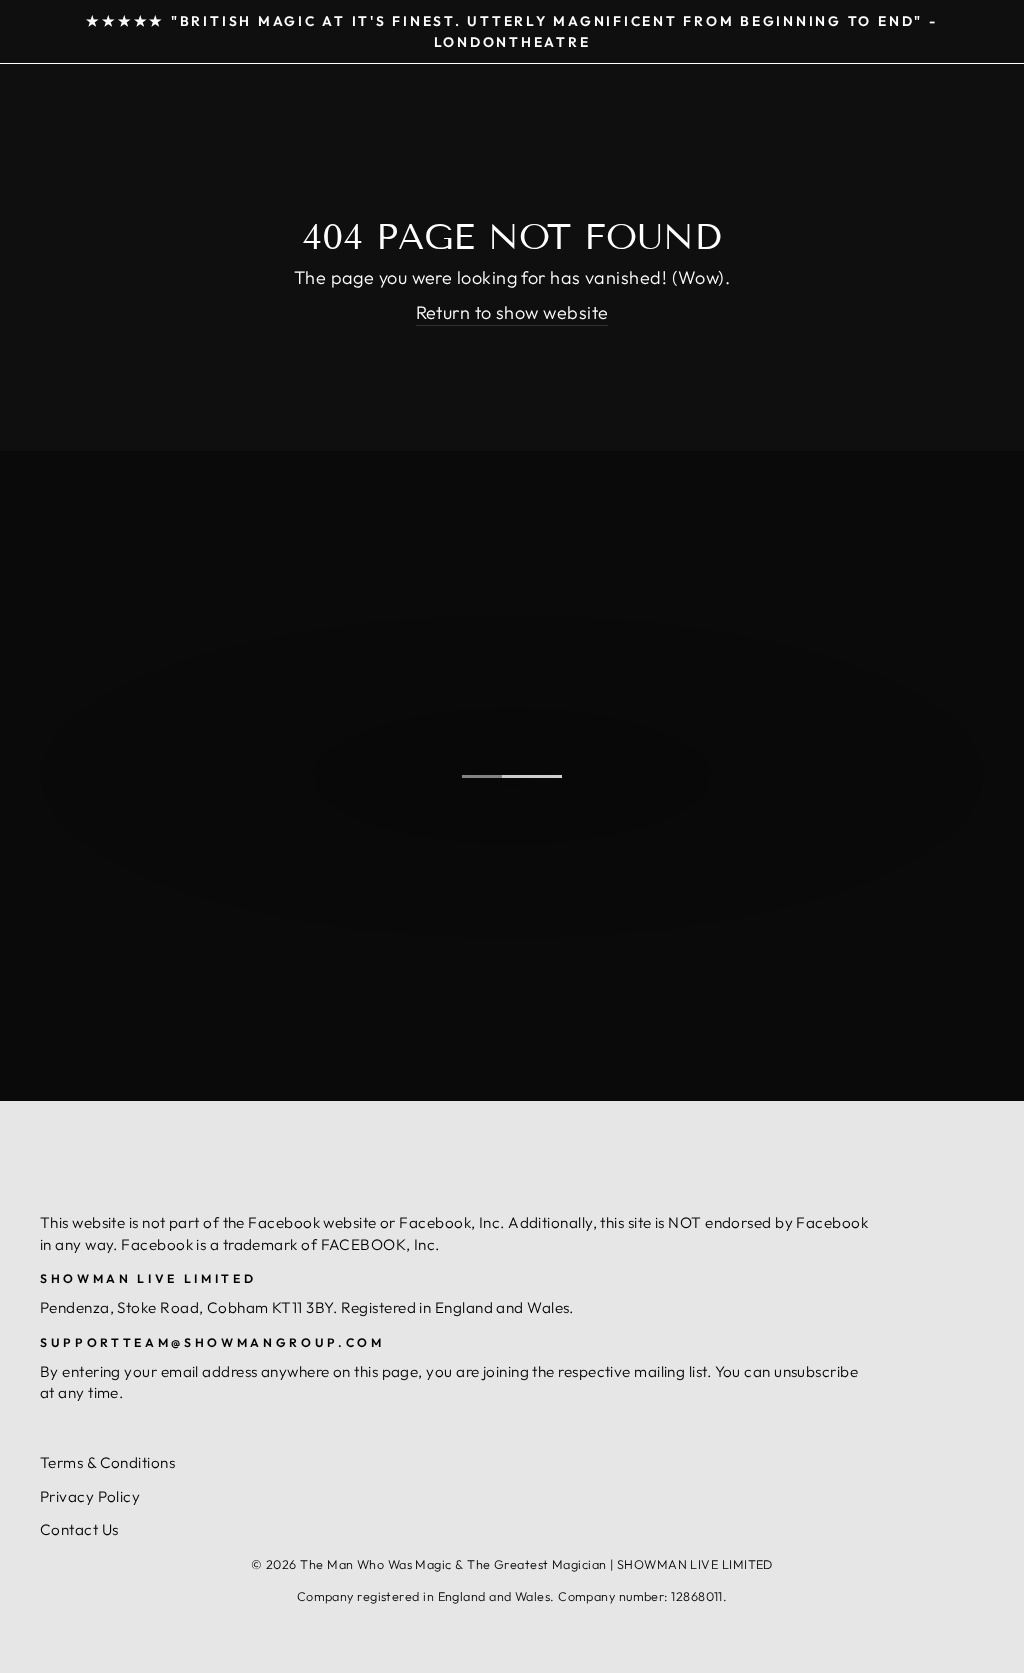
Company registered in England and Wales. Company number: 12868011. (512, 1596)
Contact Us (79, 1529)
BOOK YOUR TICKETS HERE (509, 896)
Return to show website (512, 312)
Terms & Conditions (107, 1462)
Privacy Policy (90, 1496)
